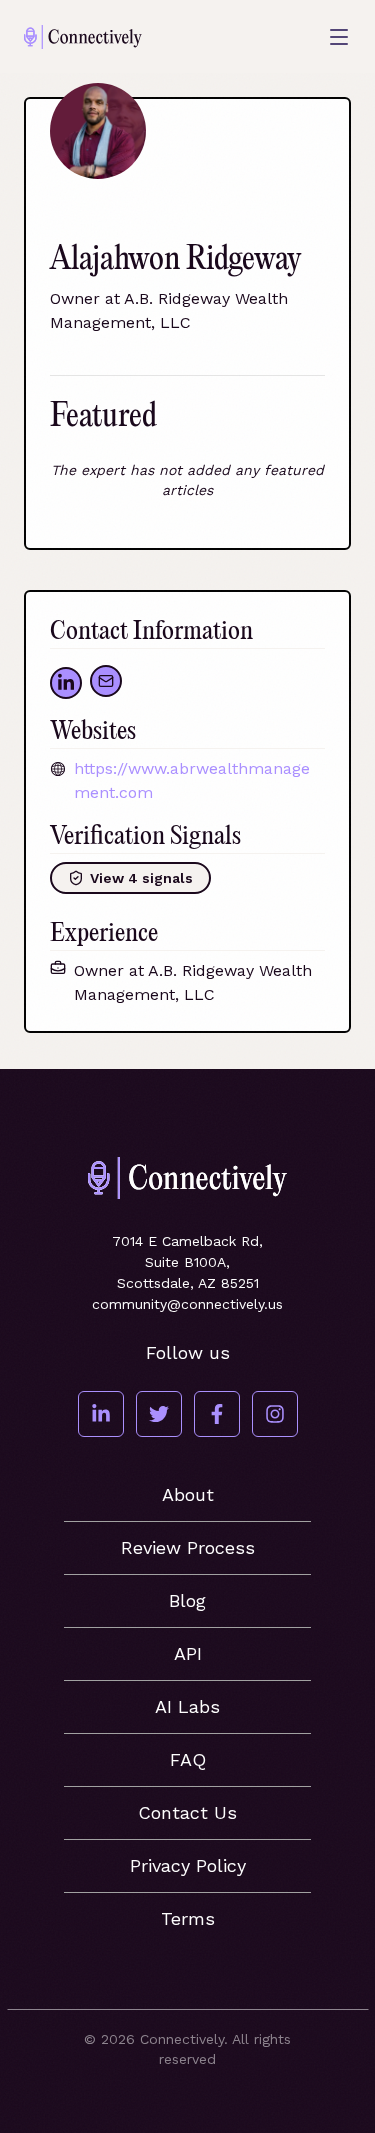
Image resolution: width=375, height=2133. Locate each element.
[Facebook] (217, 1414)
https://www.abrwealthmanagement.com (192, 780)
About (188, 1494)
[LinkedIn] (101, 1414)
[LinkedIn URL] (66, 683)
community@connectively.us (187, 1304)
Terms (188, 1918)
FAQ (188, 1759)
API (188, 1653)
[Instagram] (275, 1414)
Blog (187, 1600)
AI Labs (187, 1706)
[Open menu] (339, 37)
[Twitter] (159, 1414)
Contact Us (187, 1812)
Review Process (188, 1547)
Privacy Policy (188, 1865)
